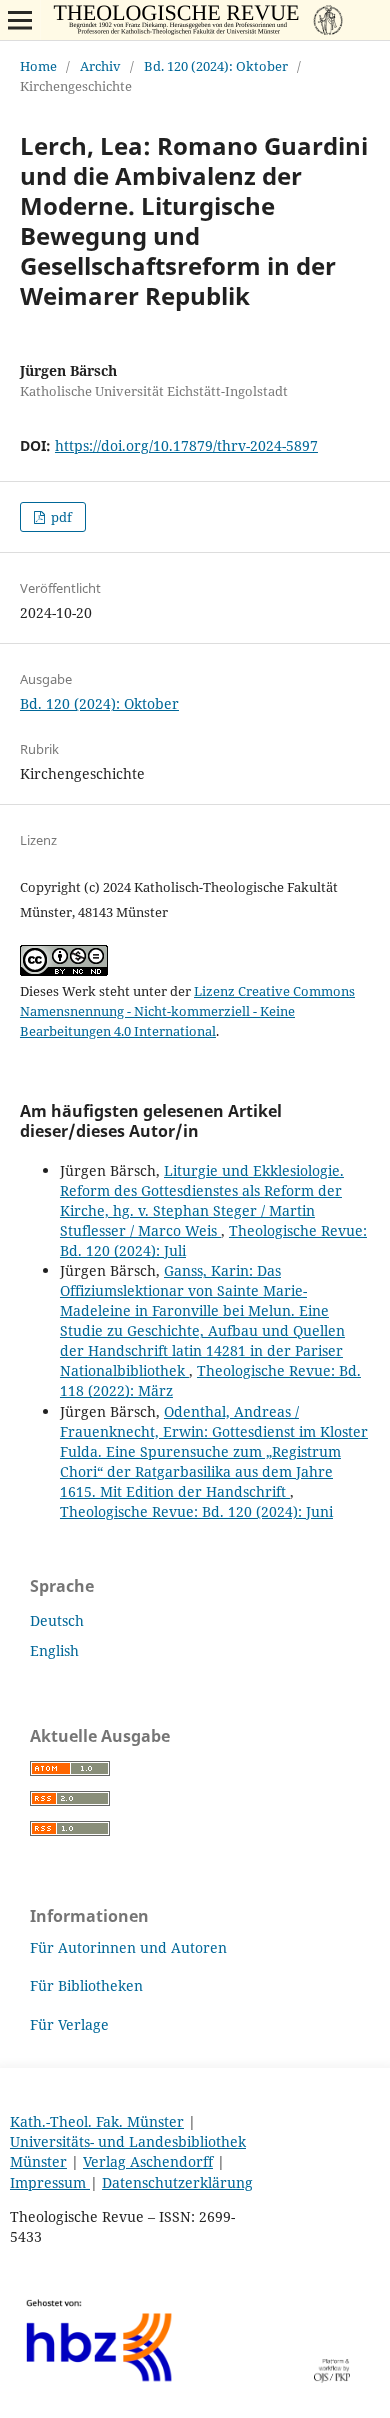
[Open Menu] (20, 20)
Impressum (50, 2182)
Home (38, 66)
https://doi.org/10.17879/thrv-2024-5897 (186, 445)
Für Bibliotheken (86, 1985)
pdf (60, 517)
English (54, 1650)
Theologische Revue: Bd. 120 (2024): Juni (196, 1511)
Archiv (100, 66)
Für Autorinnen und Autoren (128, 1947)
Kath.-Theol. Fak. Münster (97, 2121)
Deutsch (57, 1620)
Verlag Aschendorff (148, 2161)
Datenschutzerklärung (177, 2182)
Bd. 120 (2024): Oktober (216, 66)
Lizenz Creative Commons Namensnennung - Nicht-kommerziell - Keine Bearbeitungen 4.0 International (187, 1011)
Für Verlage (69, 2024)
